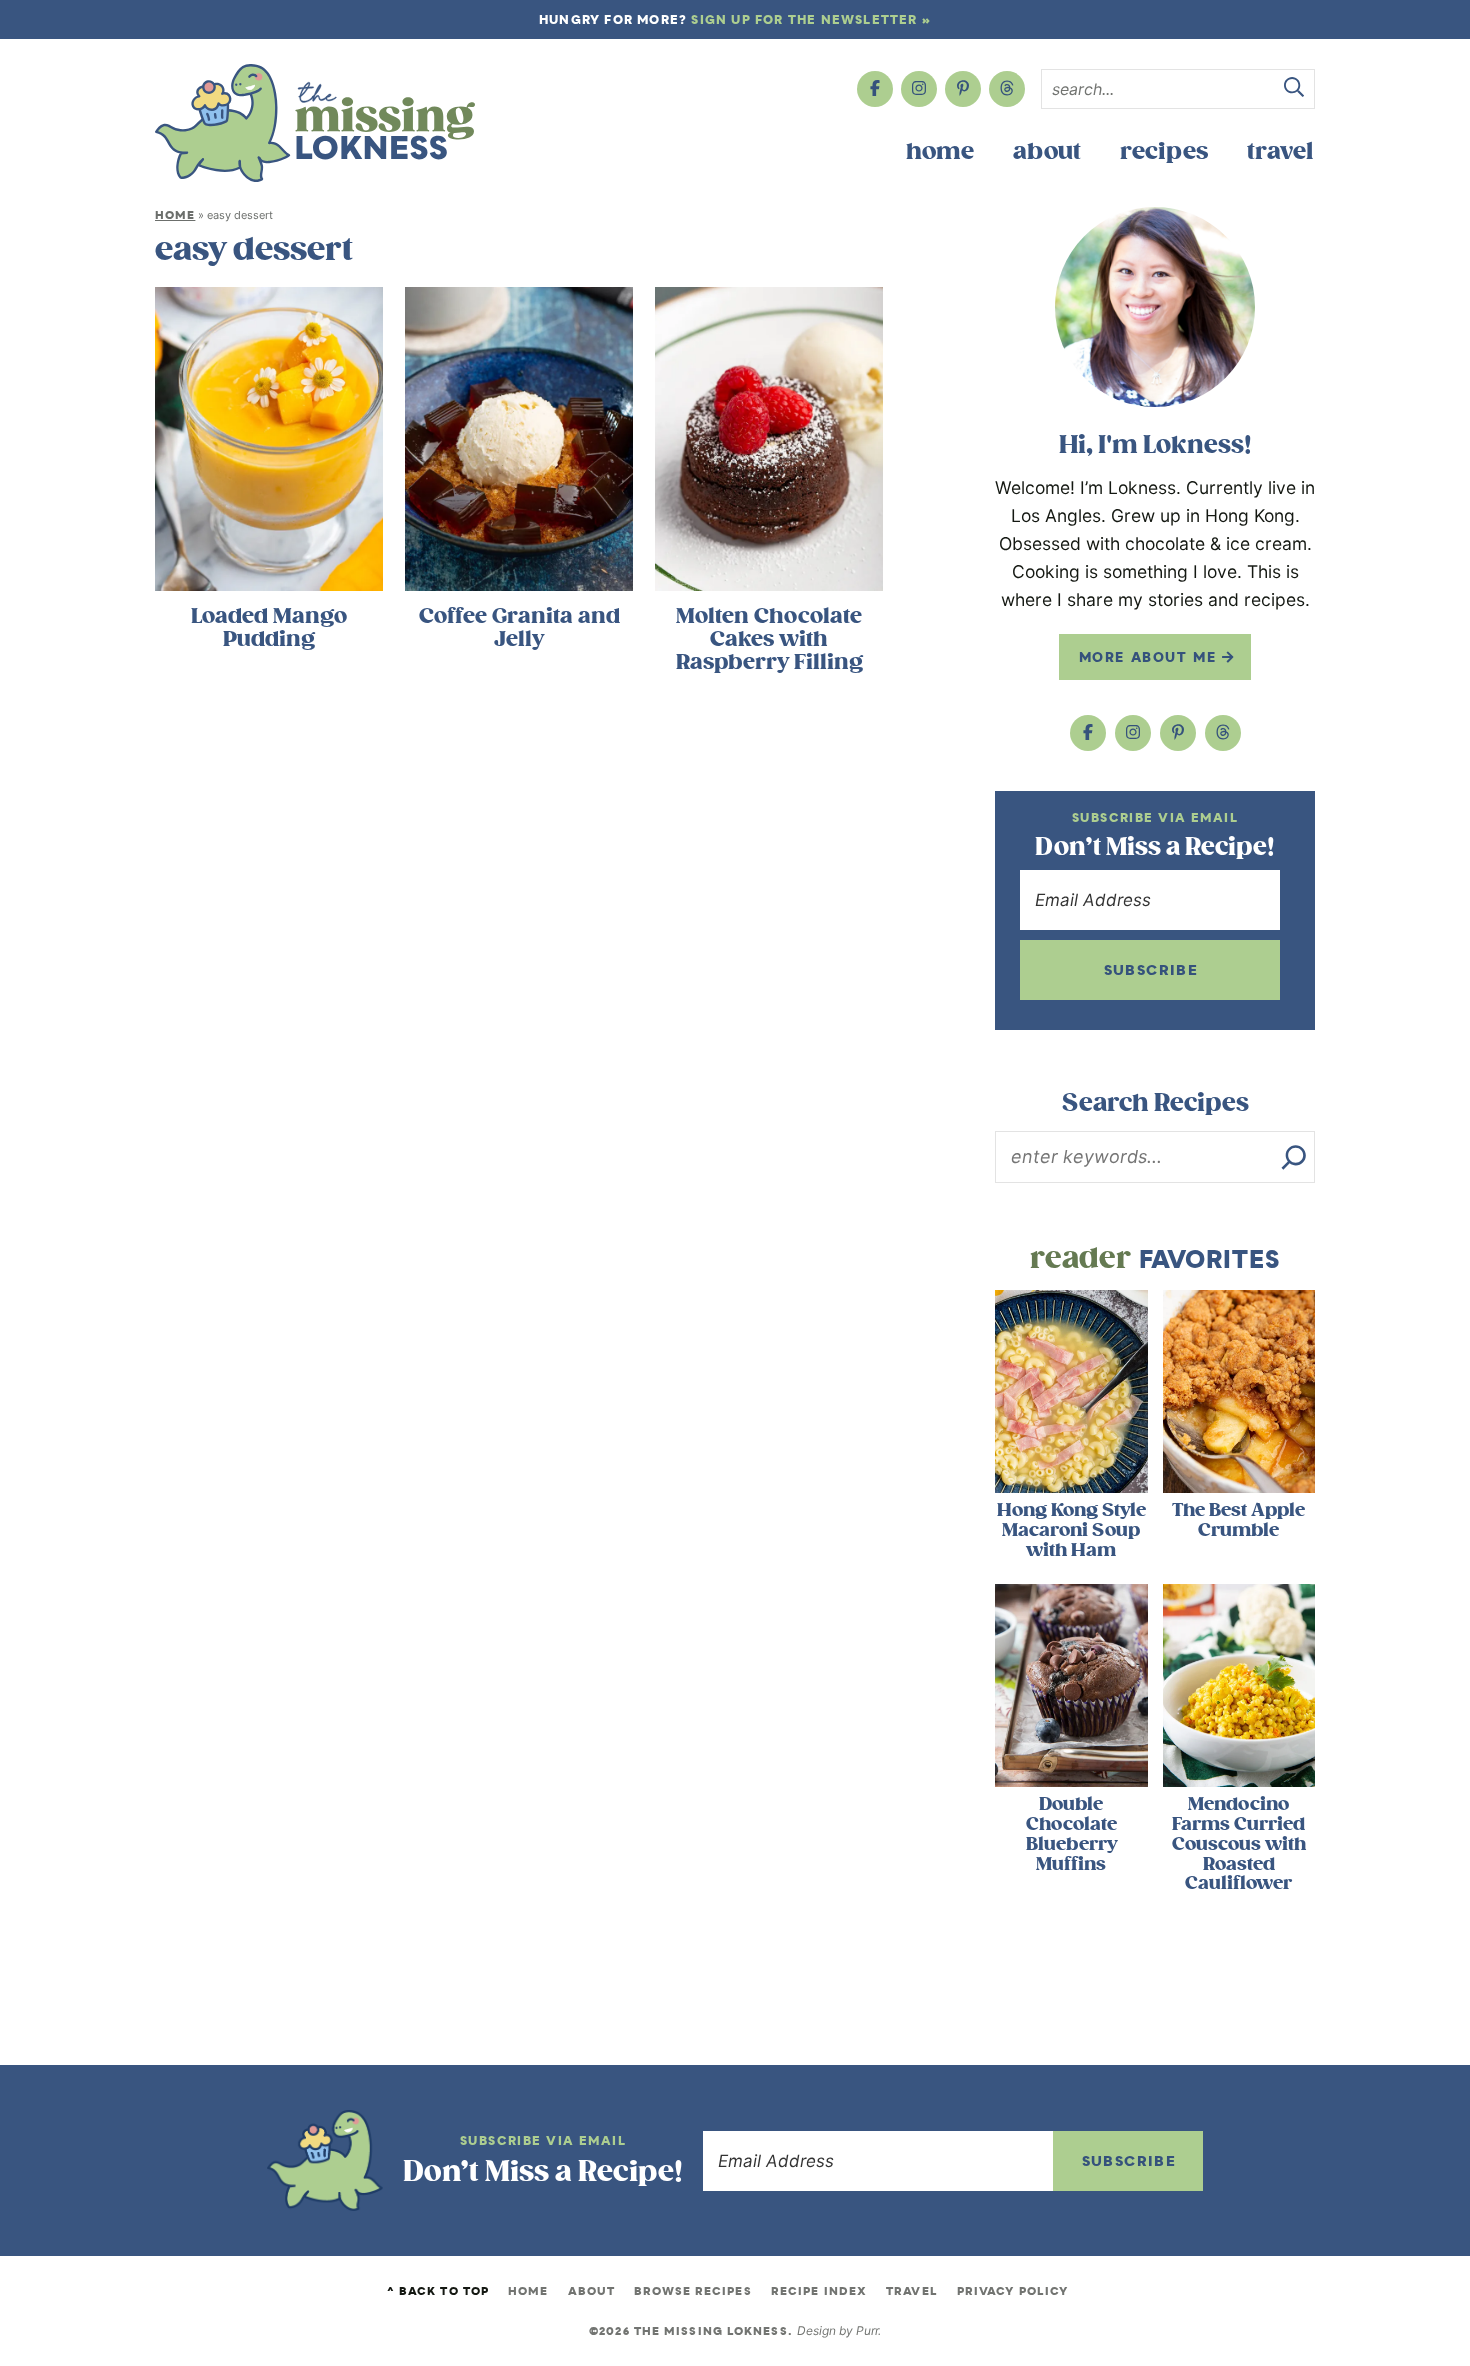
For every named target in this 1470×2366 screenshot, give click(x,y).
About (1047, 151)
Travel (1280, 151)
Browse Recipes (692, 2291)
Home (940, 151)
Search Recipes (1155, 1103)
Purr (867, 2330)
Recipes (1164, 151)
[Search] (1294, 1157)
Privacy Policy (1012, 2291)
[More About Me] (1155, 307)
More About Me (1150, 657)
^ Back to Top (438, 2291)
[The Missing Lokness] (315, 123)
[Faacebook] (875, 89)
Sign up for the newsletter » (811, 19)
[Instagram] (919, 89)
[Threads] (1007, 89)
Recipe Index (819, 2291)
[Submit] (1294, 90)
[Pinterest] (963, 89)
